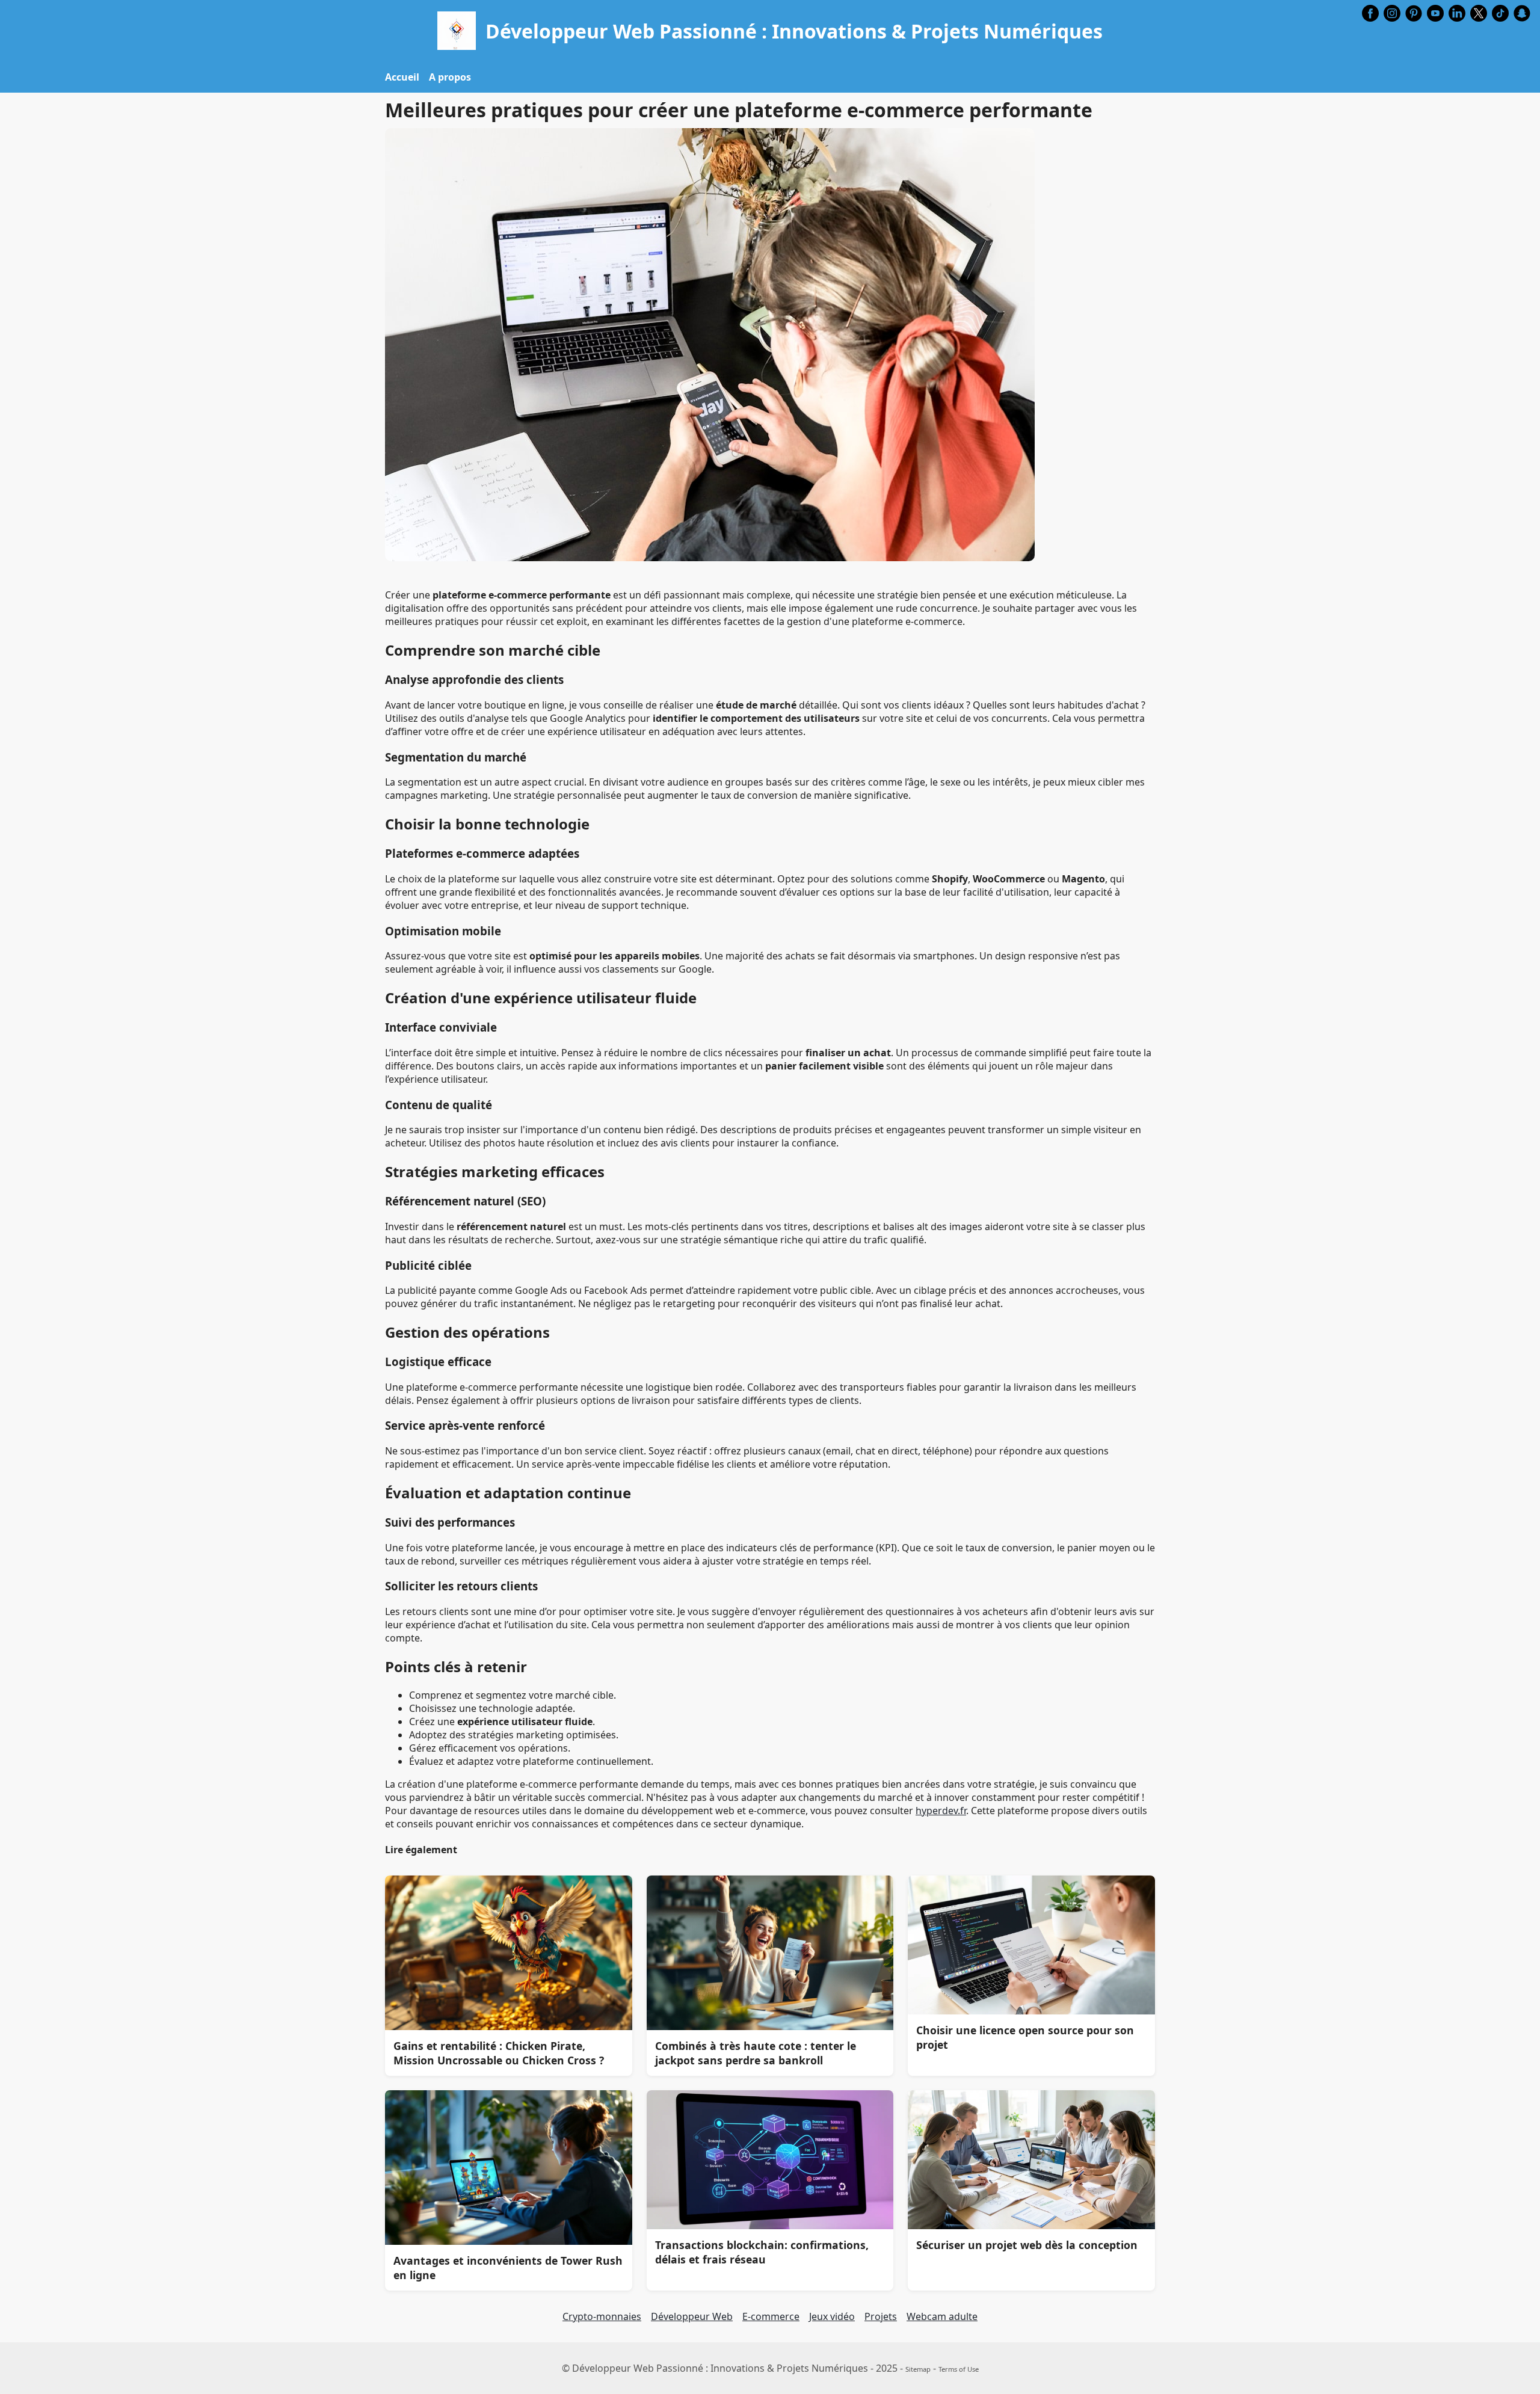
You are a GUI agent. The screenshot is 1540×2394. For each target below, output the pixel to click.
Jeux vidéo (832, 2316)
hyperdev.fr (941, 1811)
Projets (881, 2316)
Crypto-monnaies (602, 2316)
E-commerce (771, 2316)
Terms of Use (959, 2369)
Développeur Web (692, 2316)
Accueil (402, 77)
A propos (450, 77)
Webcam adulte (942, 2316)
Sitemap (918, 2369)
